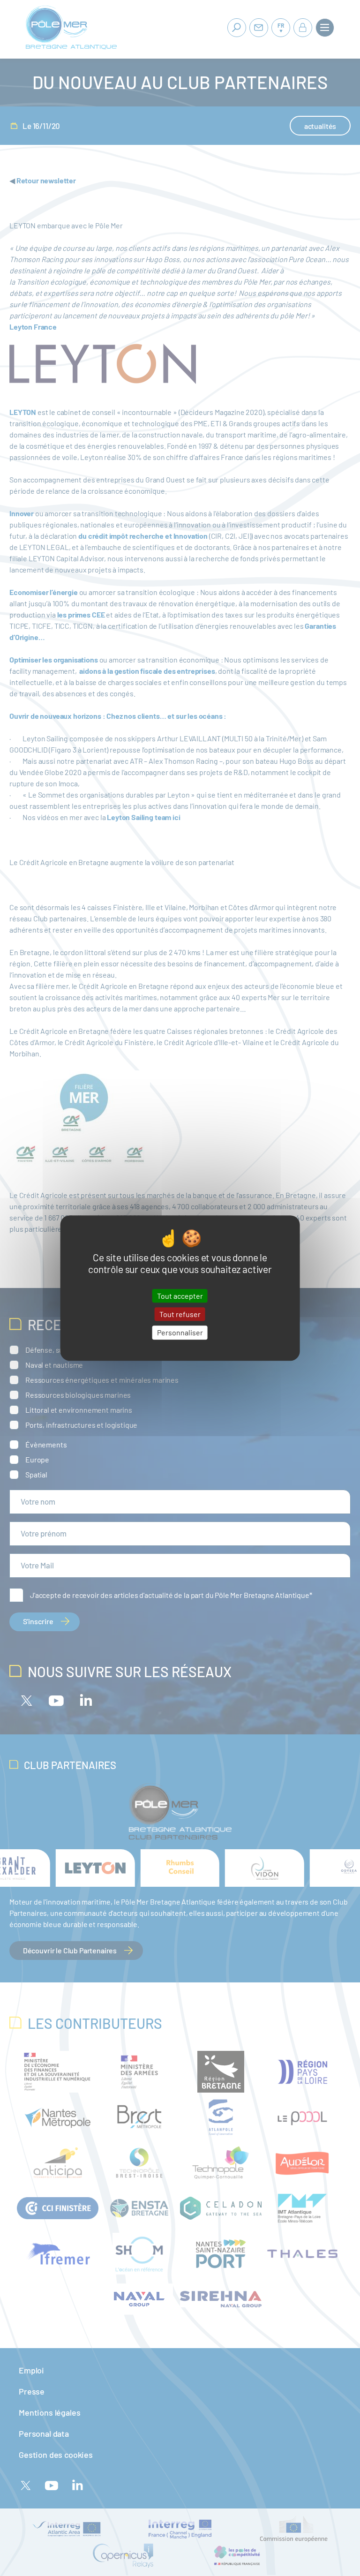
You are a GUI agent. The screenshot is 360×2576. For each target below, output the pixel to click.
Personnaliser (180, 1333)
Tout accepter (180, 1296)
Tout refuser (180, 1314)
